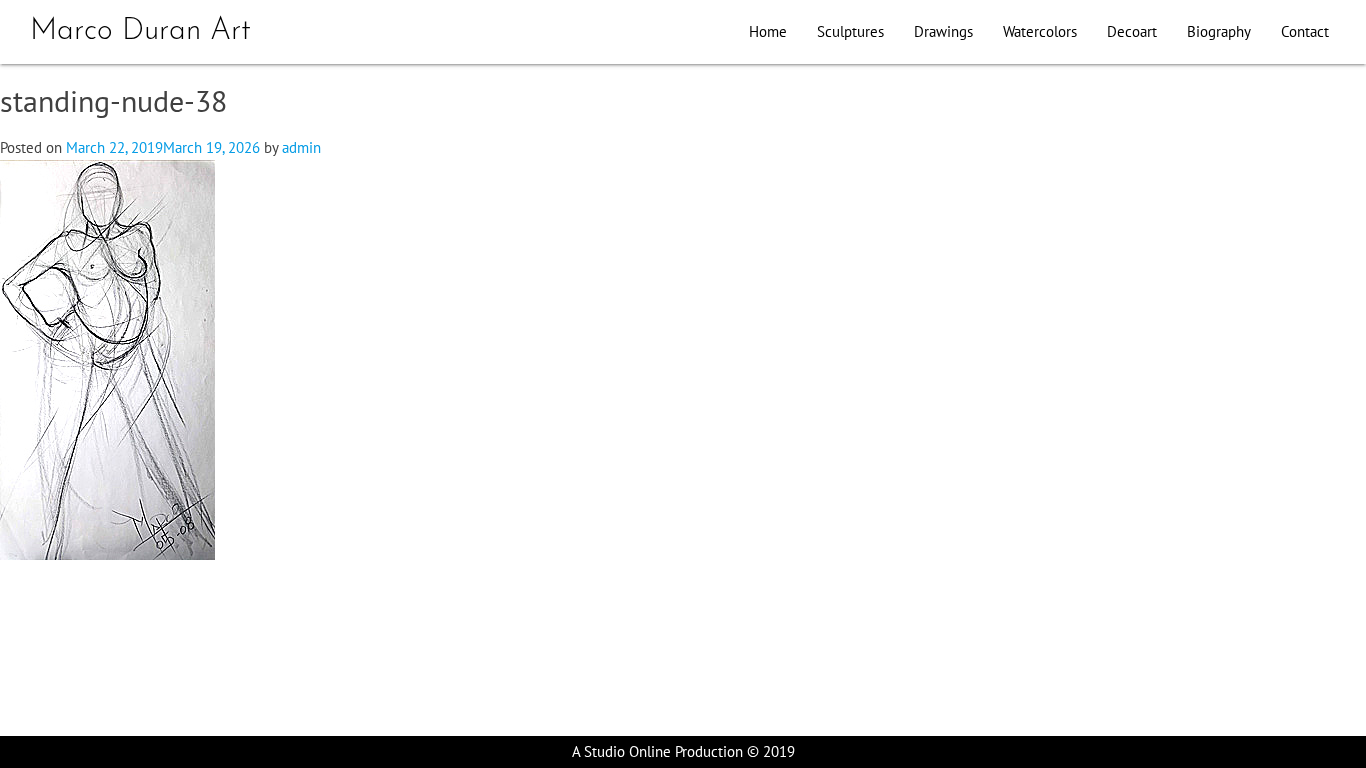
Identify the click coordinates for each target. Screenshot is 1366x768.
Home (768, 31)
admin (301, 147)
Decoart (1132, 31)
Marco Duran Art (140, 31)
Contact (1305, 31)
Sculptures (850, 31)
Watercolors (1040, 31)
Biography (1219, 31)
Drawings (943, 31)
